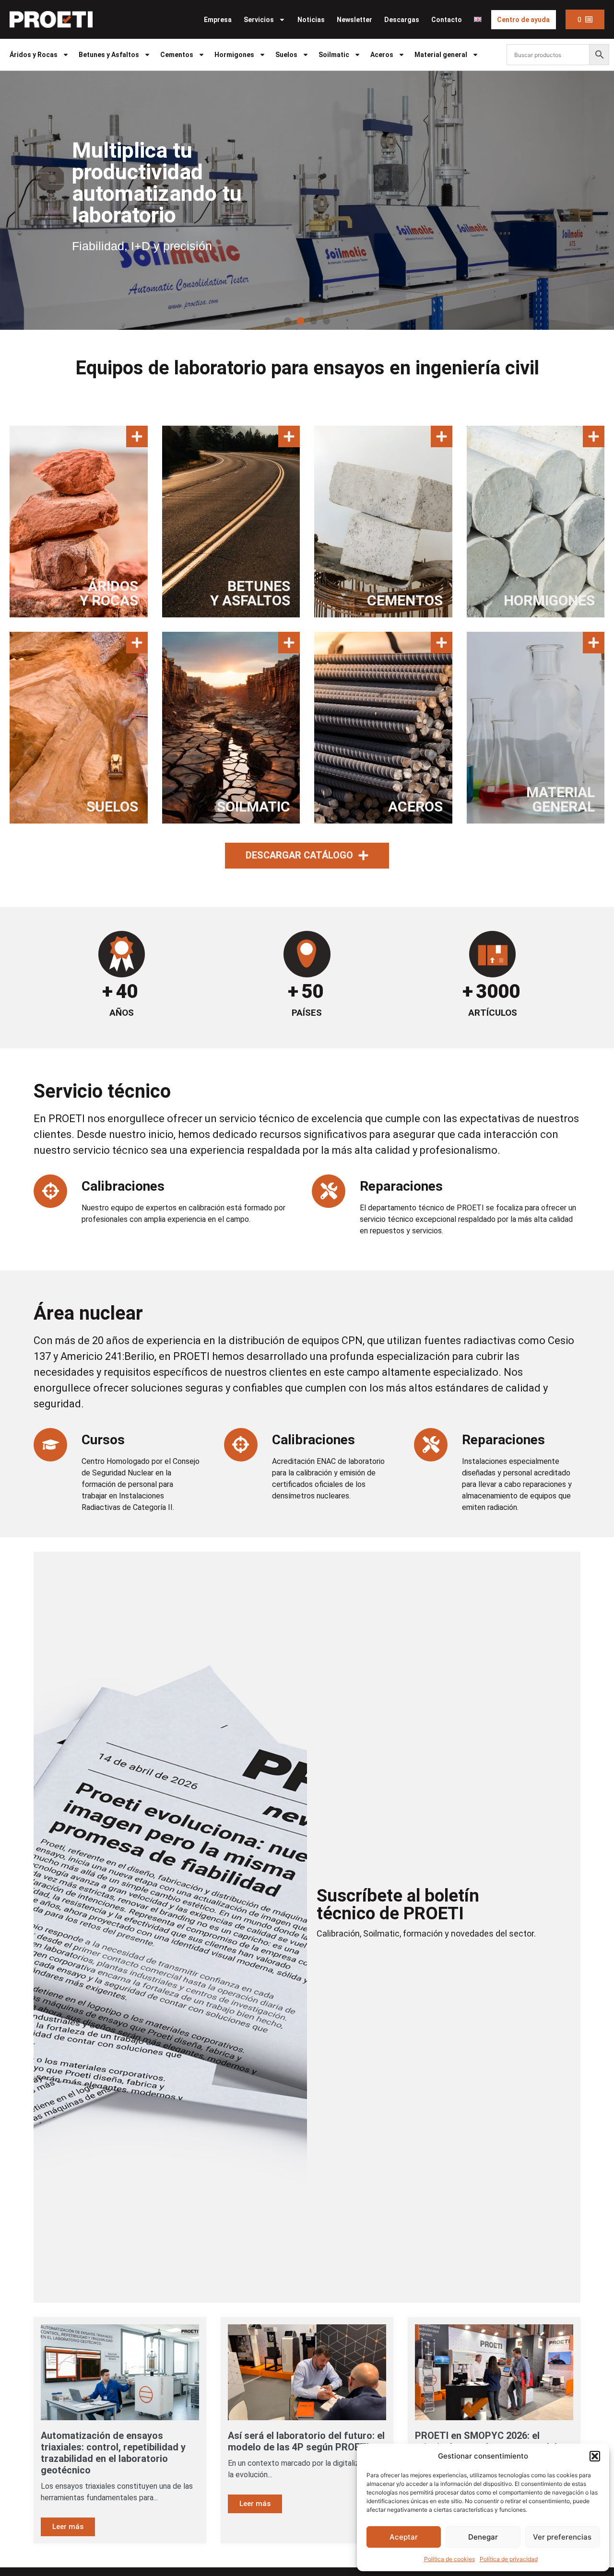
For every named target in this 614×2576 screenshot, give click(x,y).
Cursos (103, 1440)
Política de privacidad (509, 2559)
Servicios (259, 20)
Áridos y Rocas (34, 55)
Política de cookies (449, 2559)
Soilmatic (334, 55)
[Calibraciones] (50, 1191)
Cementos (177, 55)
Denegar (483, 2537)
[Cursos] (50, 1445)
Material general (441, 55)
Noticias (311, 20)
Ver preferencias (562, 2537)
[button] (595, 2456)
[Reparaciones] (329, 1191)
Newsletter (354, 20)
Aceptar (404, 2537)
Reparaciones (401, 1186)
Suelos (286, 55)
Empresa (218, 20)
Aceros (382, 55)
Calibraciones (123, 1186)
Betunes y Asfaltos (109, 55)
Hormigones (234, 55)
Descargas (402, 20)
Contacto (447, 20)
